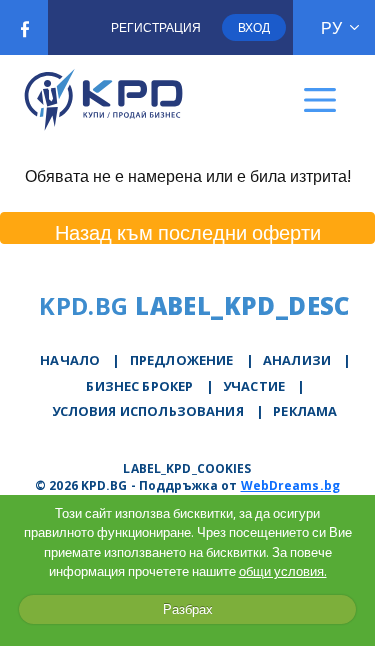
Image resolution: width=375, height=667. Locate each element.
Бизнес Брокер (139, 386)
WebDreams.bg (290, 485)
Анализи (297, 360)
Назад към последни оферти (188, 231)
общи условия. (283, 571)
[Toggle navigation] (320, 100)
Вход (254, 27)
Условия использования (148, 411)
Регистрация (156, 27)
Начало (70, 360)
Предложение (182, 360)
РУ (331, 28)
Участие (254, 386)
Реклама (305, 411)
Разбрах (188, 609)
